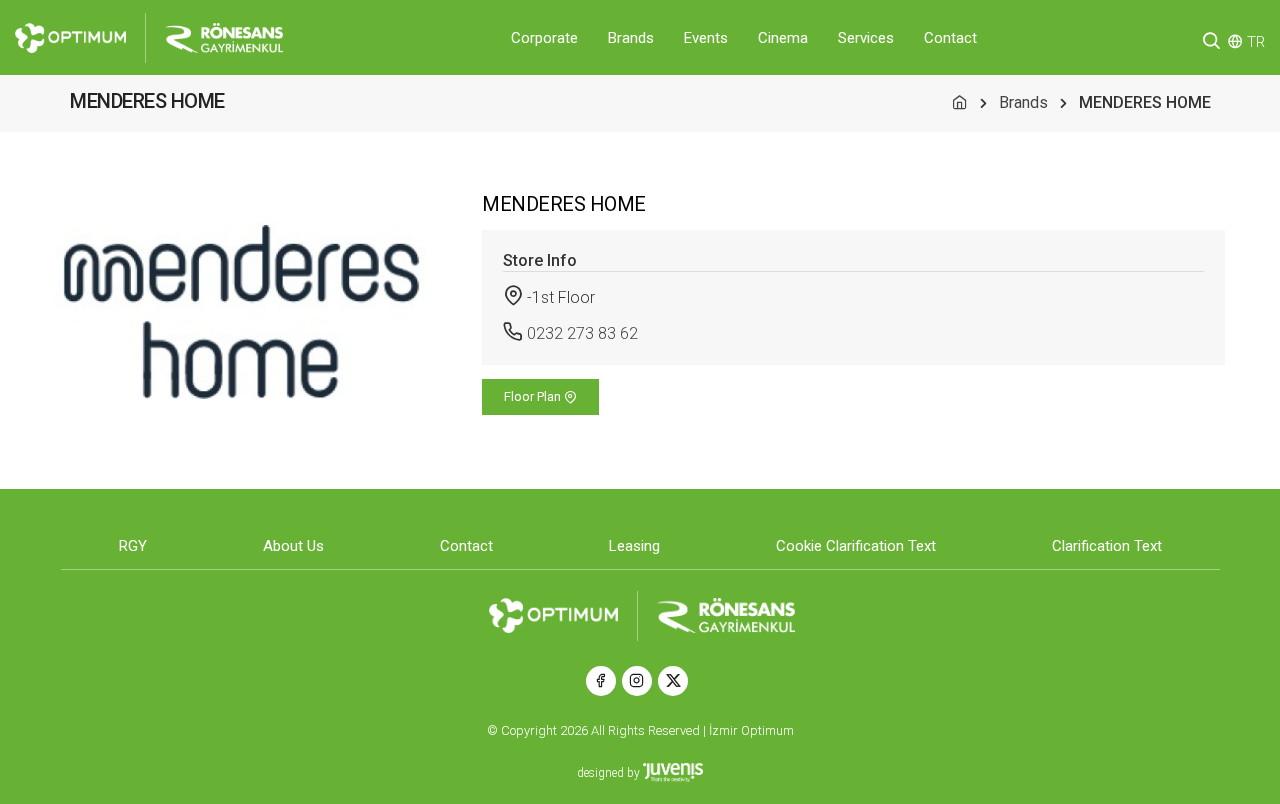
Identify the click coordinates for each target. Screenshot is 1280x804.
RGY (133, 546)
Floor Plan (534, 396)
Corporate (544, 38)
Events (706, 38)
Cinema (783, 38)
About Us (293, 546)
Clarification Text (1107, 546)
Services (866, 38)
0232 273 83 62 (582, 333)
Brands (631, 38)
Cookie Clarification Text (856, 546)
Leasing (634, 546)
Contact (950, 38)
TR (1256, 42)
